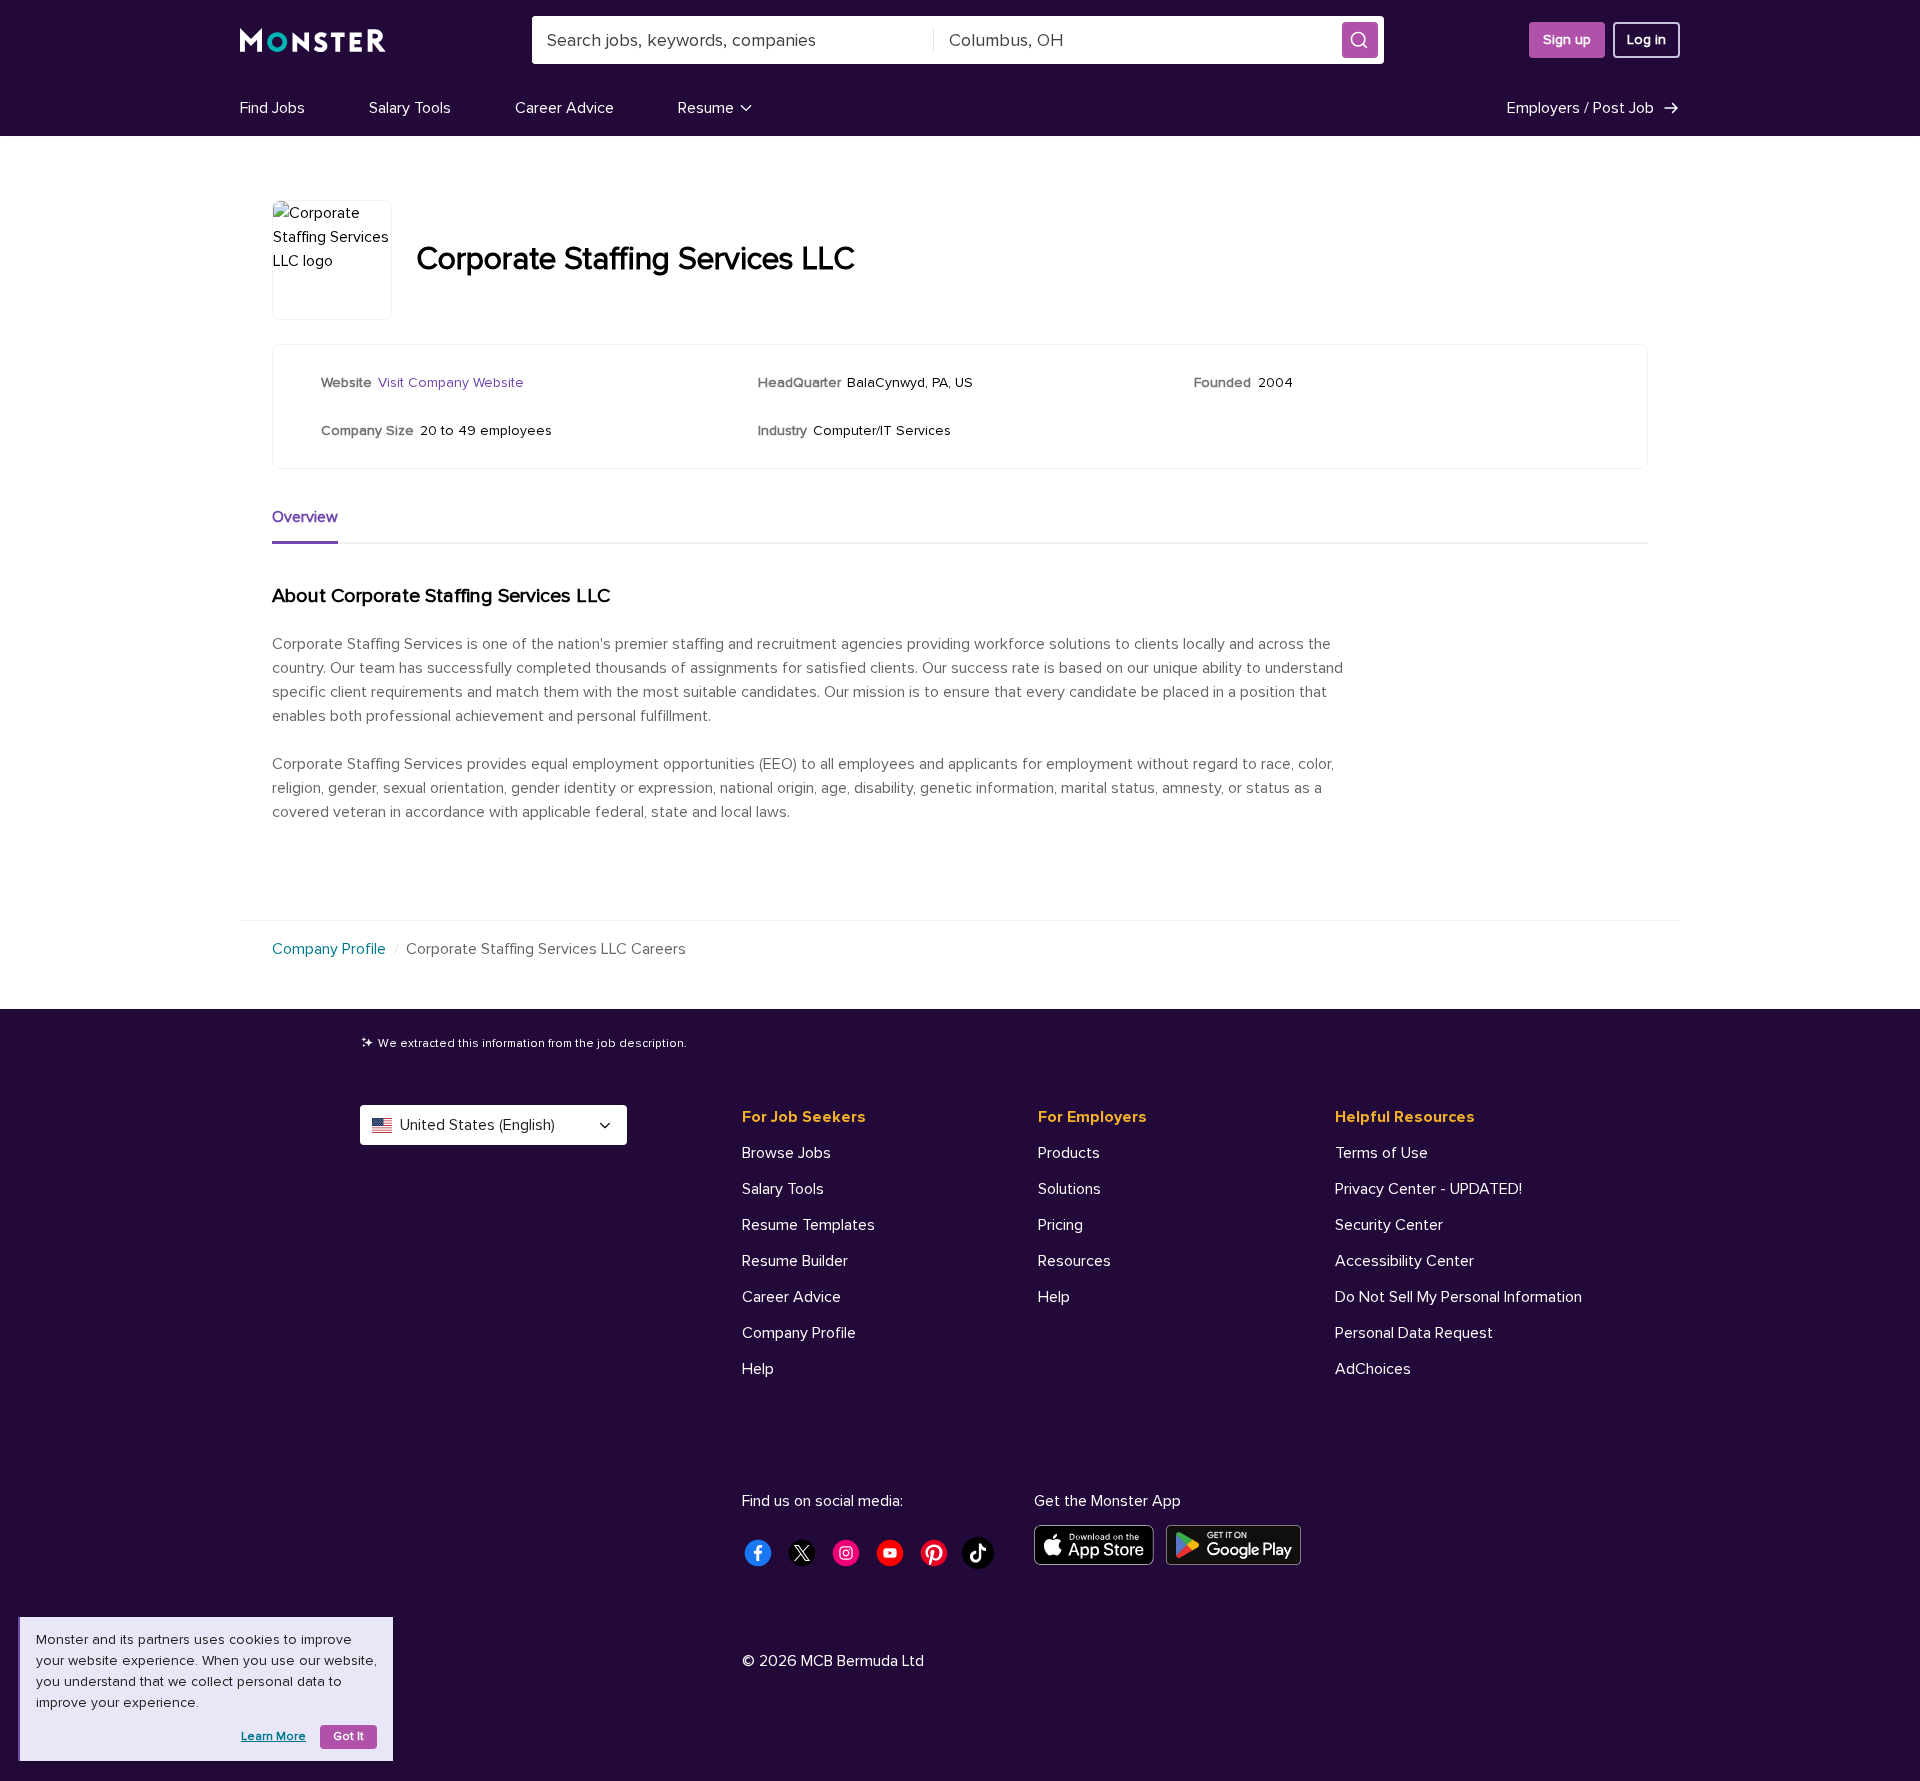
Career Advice (564, 108)
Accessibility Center (1404, 1261)
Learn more (273, 1736)
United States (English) (477, 1125)
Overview (305, 517)
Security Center (1389, 1225)
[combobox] (733, 40)
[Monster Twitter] (808, 1559)
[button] (1360, 40)
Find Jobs (272, 108)
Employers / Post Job (1580, 108)
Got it (348, 1736)
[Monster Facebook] (764, 1559)
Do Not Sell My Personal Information (1458, 1297)
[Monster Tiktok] (984, 1559)
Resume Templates (808, 1225)
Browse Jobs (786, 1153)
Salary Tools (410, 108)
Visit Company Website (451, 382)
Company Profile (329, 949)
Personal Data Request (1414, 1333)
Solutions (1069, 1189)
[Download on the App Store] (1100, 1545)
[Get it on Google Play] (1239, 1545)
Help (758, 1369)
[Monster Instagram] (852, 1559)
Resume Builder (795, 1261)
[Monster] (313, 40)
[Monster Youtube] (896, 1559)
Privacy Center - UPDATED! (1428, 1189)
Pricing (1060, 1225)
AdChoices (1373, 1369)
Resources (1074, 1261)
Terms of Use (1381, 1153)
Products (1069, 1153)
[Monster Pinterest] (940, 1559)
